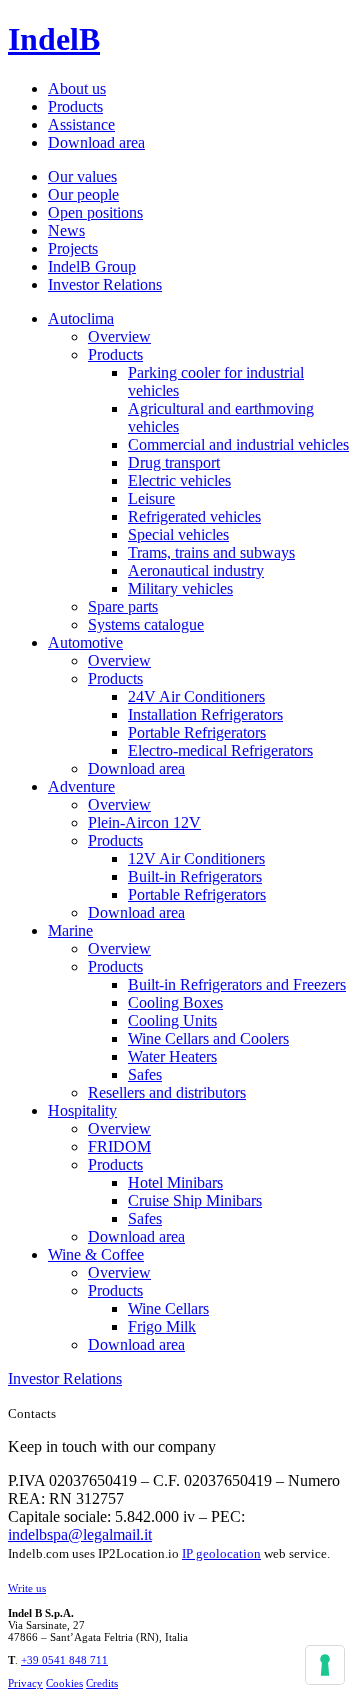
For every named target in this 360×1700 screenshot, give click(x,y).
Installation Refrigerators (205, 714)
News (66, 230)
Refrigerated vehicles (194, 516)
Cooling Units (172, 1020)
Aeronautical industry (196, 570)
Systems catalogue (146, 624)
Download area (96, 142)
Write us (27, 1588)
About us (77, 88)
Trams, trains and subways (211, 552)
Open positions (95, 212)
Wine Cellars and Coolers (208, 1038)
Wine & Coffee (96, 1254)
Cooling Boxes (175, 1002)
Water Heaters (172, 1056)
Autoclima (81, 318)
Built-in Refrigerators (195, 876)
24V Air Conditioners (196, 696)
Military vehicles (180, 588)
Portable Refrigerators (197, 732)
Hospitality (82, 1110)
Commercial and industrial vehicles (238, 444)
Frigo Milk (162, 1326)
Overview (119, 336)
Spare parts (123, 606)
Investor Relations (105, 284)
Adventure (81, 786)
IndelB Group (92, 266)
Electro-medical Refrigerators (220, 750)
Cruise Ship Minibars (195, 1200)
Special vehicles (178, 534)
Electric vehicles (179, 480)
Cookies (64, 1683)
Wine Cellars (168, 1308)
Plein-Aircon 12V (144, 822)
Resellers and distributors (167, 1092)
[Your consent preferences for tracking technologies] (325, 1665)
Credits (102, 1683)
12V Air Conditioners (196, 858)
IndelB (54, 39)
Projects (73, 248)
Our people (83, 194)
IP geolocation (221, 1553)
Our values (82, 176)
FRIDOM (119, 1146)
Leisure (151, 498)
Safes (145, 1074)
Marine (70, 930)
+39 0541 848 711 (64, 1660)
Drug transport (174, 462)
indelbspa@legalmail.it (80, 1534)
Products (75, 106)
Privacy (25, 1683)
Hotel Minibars (175, 1182)
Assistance (81, 124)
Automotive (85, 642)
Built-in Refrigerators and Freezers (237, 984)
